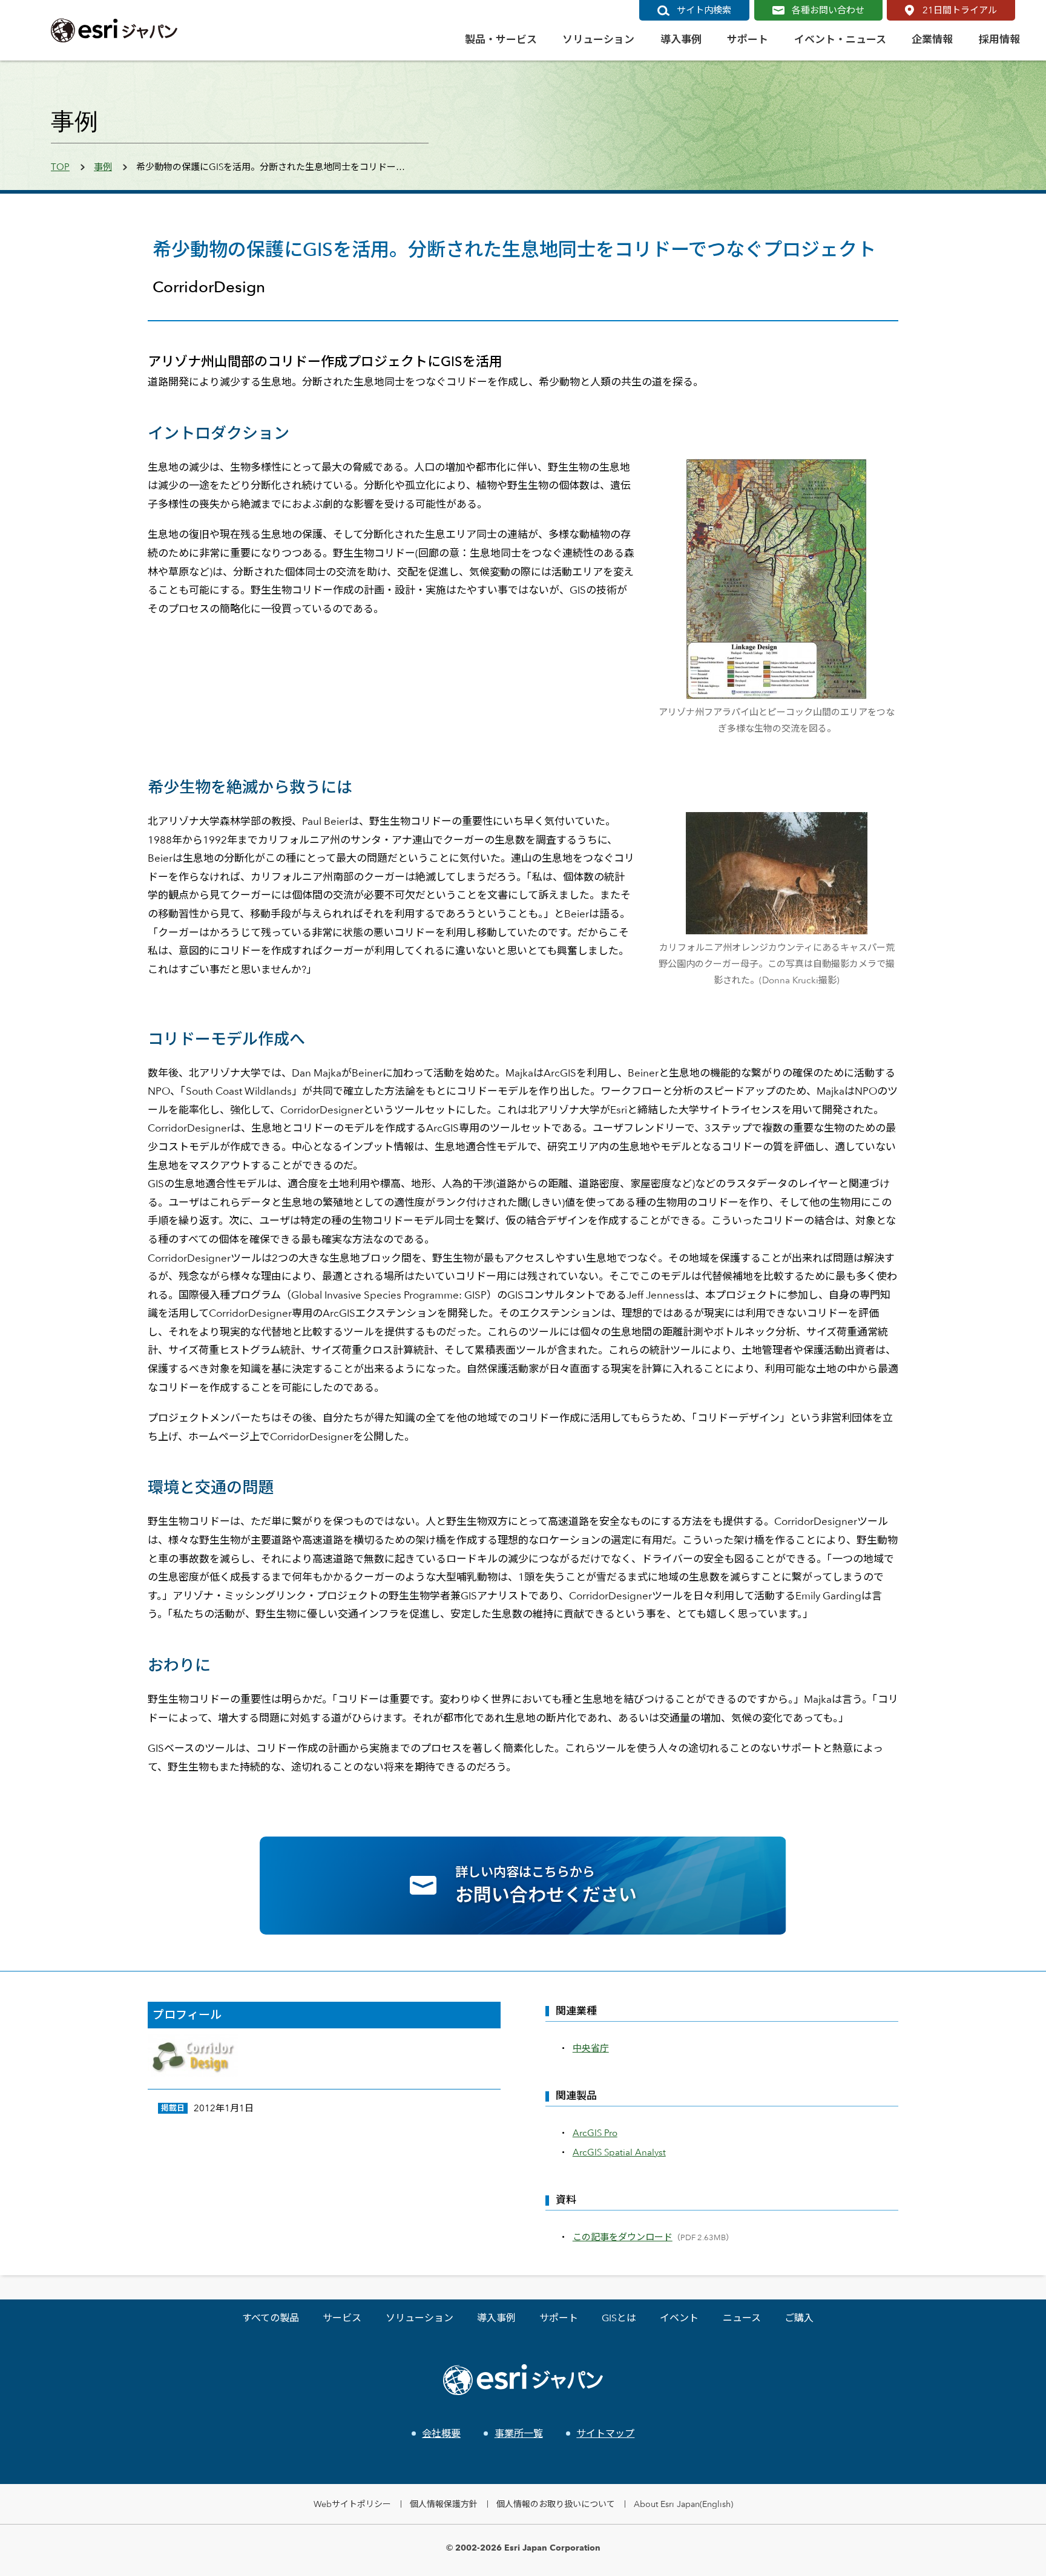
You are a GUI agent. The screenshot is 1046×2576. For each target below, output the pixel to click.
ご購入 (799, 2318)
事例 (103, 167)
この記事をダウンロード (623, 2237)
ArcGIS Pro (595, 2133)
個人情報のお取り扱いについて (556, 2504)
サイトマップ (605, 2433)
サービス (342, 2318)
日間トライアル (960, 10)
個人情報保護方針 (444, 2504)
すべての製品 (271, 2318)
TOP (60, 167)
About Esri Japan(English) (683, 2504)
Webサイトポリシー (352, 2504)
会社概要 (441, 2433)
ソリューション (419, 2318)
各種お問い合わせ (828, 10)
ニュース (742, 2318)
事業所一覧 (518, 2433)
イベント (679, 2318)
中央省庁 (591, 2048)
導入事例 (496, 2318)
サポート (559, 2318)
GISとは (619, 2318)
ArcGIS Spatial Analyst (619, 2152)
